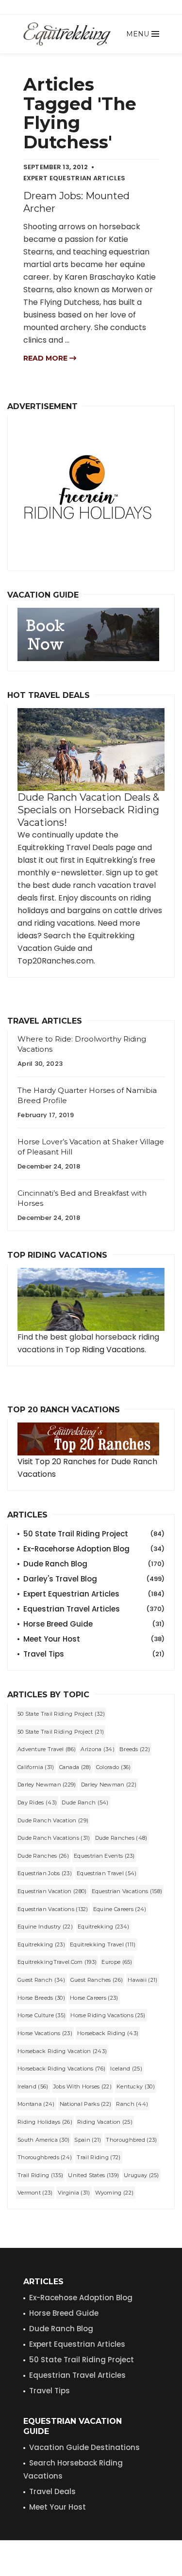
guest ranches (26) (97, 1980)
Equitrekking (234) (103, 1927)
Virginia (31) (74, 2193)
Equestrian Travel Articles (94, 1609)
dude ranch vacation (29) (53, 1820)
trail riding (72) (99, 2157)
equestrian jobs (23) (45, 1873)
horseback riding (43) (108, 2033)
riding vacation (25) (105, 2122)
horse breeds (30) (41, 1998)
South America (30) (43, 2140)
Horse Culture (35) (41, 2015)
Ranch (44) (132, 2104)
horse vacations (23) (45, 2033)
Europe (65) (117, 1962)
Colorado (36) (114, 1767)
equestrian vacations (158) (127, 1891)
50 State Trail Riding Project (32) (61, 1714)
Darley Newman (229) (47, 1785)
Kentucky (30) (136, 2086)
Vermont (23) (35, 2193)
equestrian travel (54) (107, 1873)
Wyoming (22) (115, 2193)
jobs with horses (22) (83, 2086)
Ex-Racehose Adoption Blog (81, 2298)
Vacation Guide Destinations (84, 2447)
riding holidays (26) (45, 2122)
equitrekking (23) (41, 1944)
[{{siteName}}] (67, 34)
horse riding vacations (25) (108, 2015)
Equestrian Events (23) (104, 1856)
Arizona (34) (98, 1749)
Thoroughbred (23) (131, 2140)
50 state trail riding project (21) (61, 1732)
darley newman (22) (109, 1785)
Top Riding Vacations (105, 1350)
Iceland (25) (126, 2069)
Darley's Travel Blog (94, 1579)
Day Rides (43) (37, 1802)
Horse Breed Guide (94, 1624)
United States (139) (93, 2175)
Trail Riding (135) (40, 2175)
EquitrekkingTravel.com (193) (57, 1962)
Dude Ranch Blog (94, 1564)
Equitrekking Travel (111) (103, 1944)
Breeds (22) (135, 1749)
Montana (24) (36, 2104)
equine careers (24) (120, 1909)
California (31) (36, 1767)
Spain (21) (88, 2140)
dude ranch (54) (85, 1802)
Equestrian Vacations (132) (53, 1909)
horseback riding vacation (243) (62, 2051)
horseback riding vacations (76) (61, 2069)
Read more (46, 358)
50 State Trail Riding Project (94, 1534)
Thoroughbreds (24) (45, 2157)
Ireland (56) (33, 2086)
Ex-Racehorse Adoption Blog (94, 1549)
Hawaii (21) (142, 1980)
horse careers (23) (94, 1998)
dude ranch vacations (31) (54, 1838)
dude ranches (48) (121, 1838)
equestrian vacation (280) (52, 1891)
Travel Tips (94, 1654)
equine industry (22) (45, 1927)
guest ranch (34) (41, 1980)
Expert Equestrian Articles (94, 1594)
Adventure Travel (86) (47, 1749)
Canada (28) (75, 1767)
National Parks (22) (86, 2104)
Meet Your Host (94, 1639)
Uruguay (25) (141, 2175)
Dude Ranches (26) (43, 1856)
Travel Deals (52, 2491)
